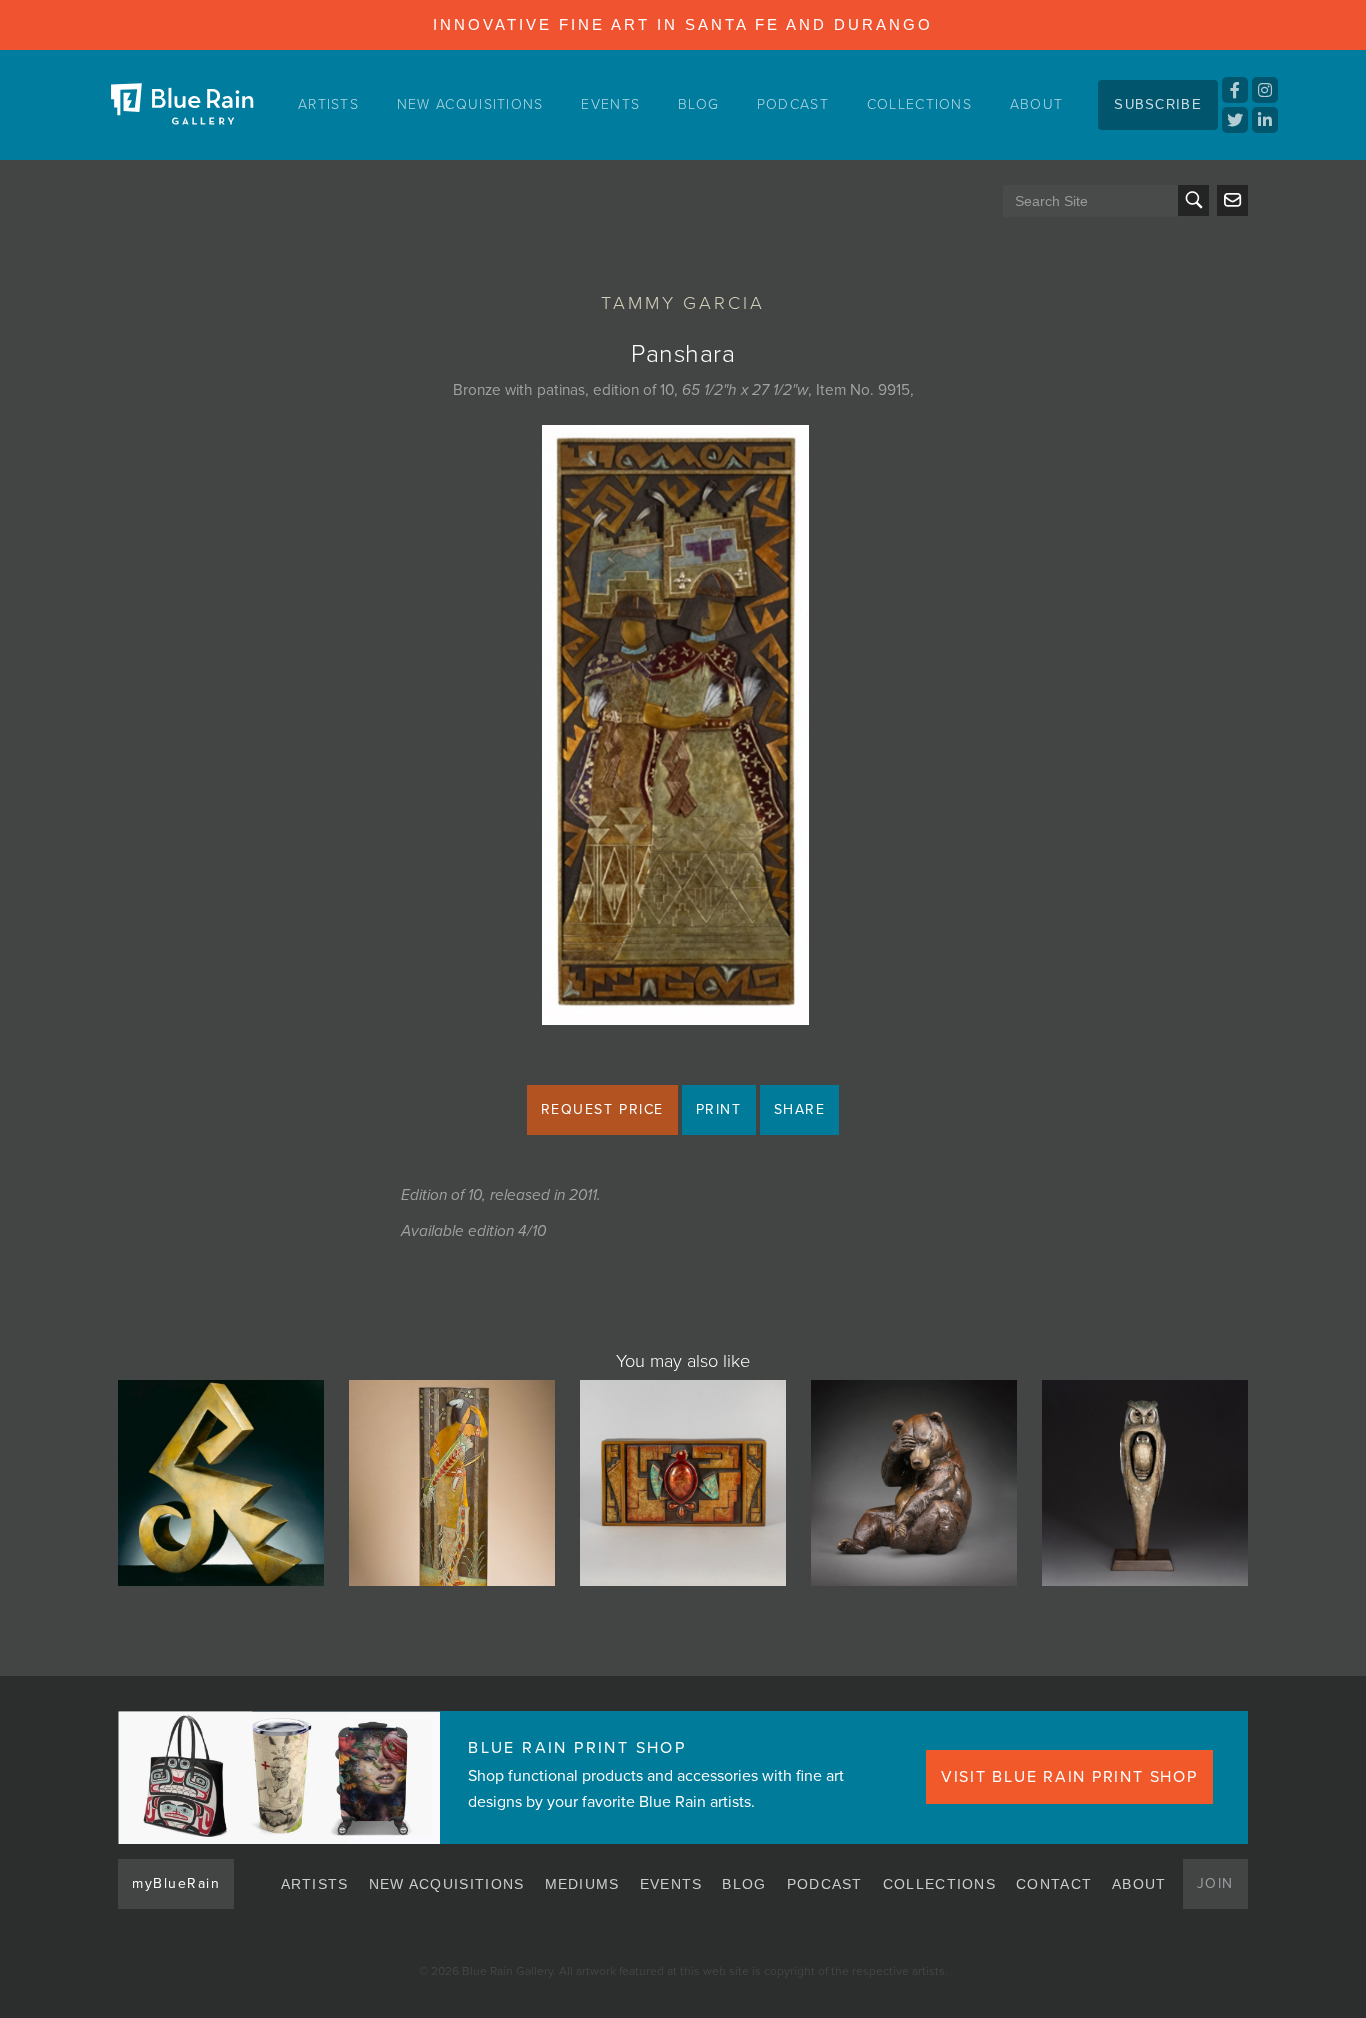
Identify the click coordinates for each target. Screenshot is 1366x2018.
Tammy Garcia (683, 303)
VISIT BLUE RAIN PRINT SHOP (1069, 1777)
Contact (1054, 1884)
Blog (698, 104)
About (1037, 104)
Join (1215, 1883)
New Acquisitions (470, 104)
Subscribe (1158, 104)
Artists (328, 104)
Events (610, 104)
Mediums (582, 1884)
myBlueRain (176, 1883)
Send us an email (1232, 200)
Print (719, 1109)
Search (1193, 200)
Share (800, 1109)
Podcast (793, 104)
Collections (919, 104)
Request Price (602, 1109)
